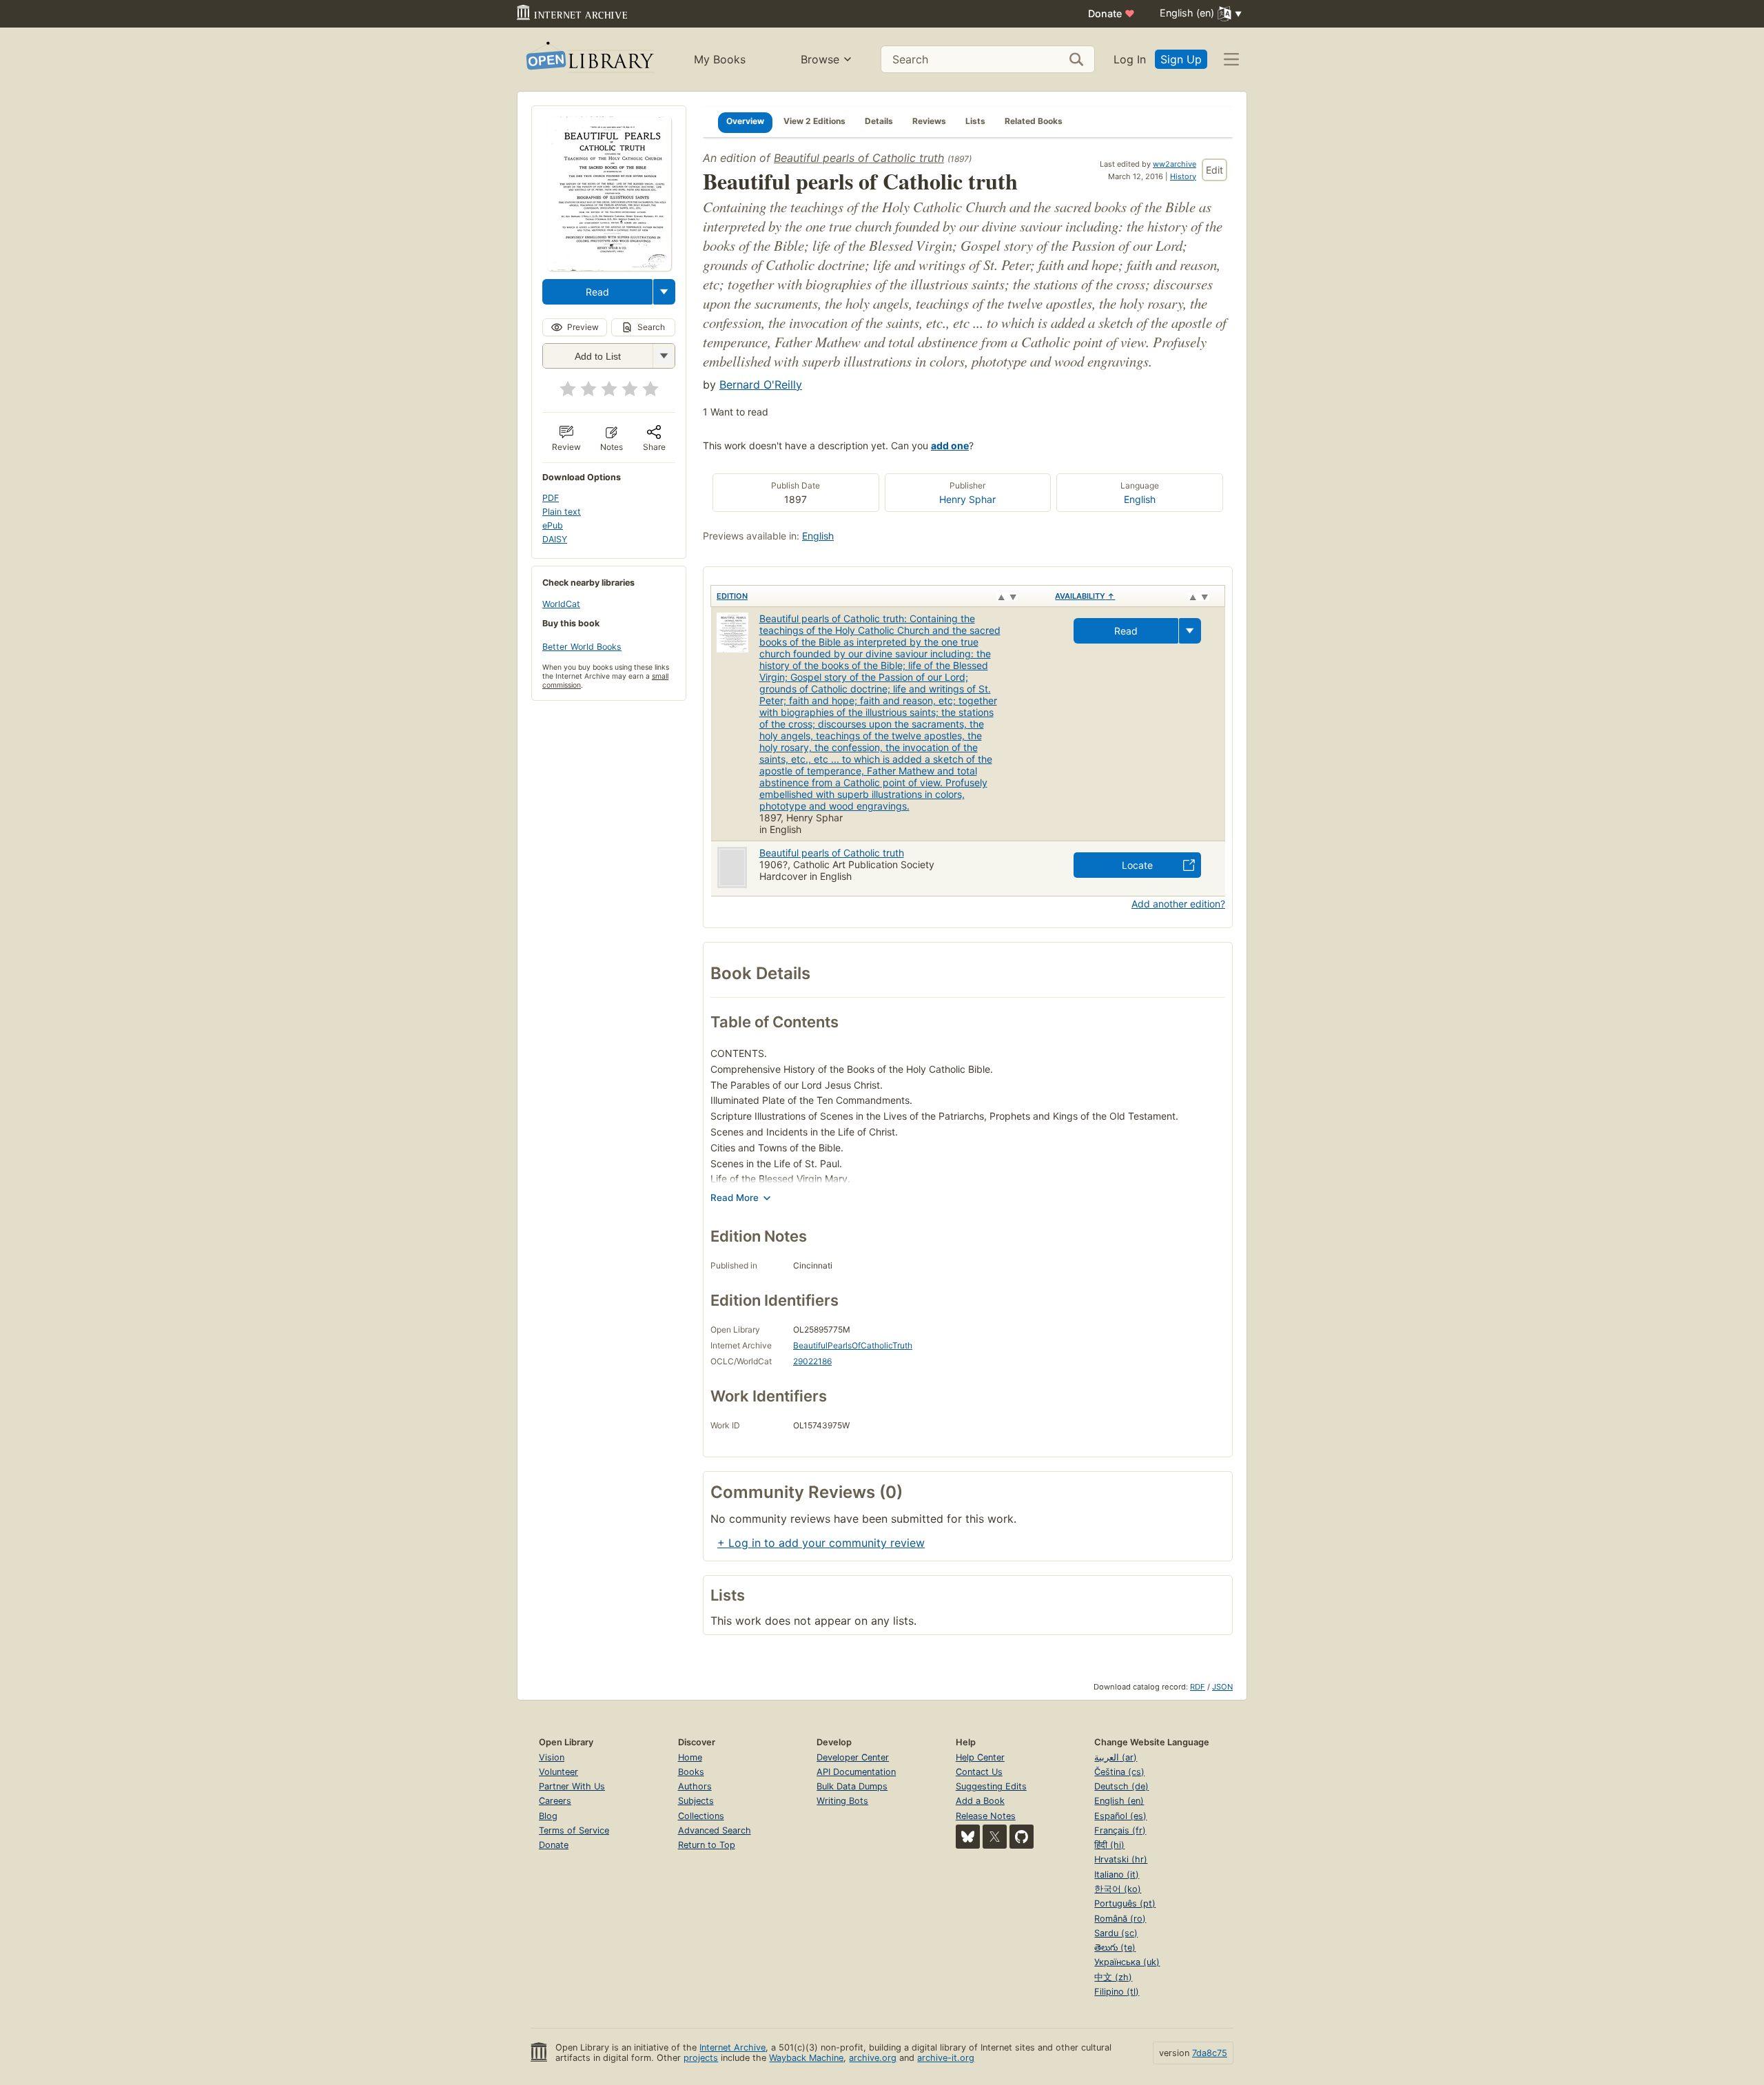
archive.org (873, 2058)
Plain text (562, 512)
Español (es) (1120, 1816)
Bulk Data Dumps (852, 1786)
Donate (1111, 13)
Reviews (929, 121)
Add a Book (980, 1801)
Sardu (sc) (1116, 1933)
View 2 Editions (814, 121)
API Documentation (856, 1772)
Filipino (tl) (1117, 1992)
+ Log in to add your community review (821, 1543)
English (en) (1119, 1801)
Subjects (696, 1801)
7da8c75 (1210, 2053)
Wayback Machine (806, 2058)
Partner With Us (572, 1786)
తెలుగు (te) (1115, 1948)
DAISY (555, 539)
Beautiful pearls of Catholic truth (859, 158)
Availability (1085, 596)
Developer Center (853, 1757)
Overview (745, 121)
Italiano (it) (1117, 1875)
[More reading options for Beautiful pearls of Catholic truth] (664, 356)
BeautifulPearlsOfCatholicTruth (853, 1345)
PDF (551, 498)
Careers (555, 1801)
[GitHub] (1022, 1837)
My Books (720, 59)
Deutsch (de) (1121, 1786)
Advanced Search (715, 1830)
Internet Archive (732, 2047)
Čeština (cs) (1119, 1772)
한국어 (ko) (1118, 1889)
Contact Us (979, 1772)
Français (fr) (1120, 1830)
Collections (701, 1816)
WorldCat (561, 604)
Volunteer (558, 1772)
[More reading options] (664, 292)
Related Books (1034, 121)
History (1183, 176)
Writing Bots (842, 1801)
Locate (1137, 865)
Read (597, 292)
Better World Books (582, 647)
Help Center (980, 1757)
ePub (553, 525)
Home (690, 1757)
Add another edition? (1178, 904)
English (1140, 499)
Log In (1130, 59)
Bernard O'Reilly (761, 384)
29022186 (812, 1361)
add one (950, 445)
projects (701, 2058)
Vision (552, 1757)
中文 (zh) (1113, 1977)
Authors (695, 1786)
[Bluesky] (968, 1837)
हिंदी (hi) (1109, 1845)
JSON (1222, 1687)
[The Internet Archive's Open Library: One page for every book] (589, 60)
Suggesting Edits (991, 1786)
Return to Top (707, 1845)
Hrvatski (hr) (1121, 1859)
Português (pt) (1125, 1903)
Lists (975, 121)
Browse (820, 59)
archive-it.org (946, 2058)
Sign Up (1181, 59)
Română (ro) (1120, 1919)
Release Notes (986, 1816)
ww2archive (1175, 164)
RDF (1198, 1687)
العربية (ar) (1116, 1757)
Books (691, 1772)
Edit (1214, 170)
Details (879, 121)
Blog (548, 1816)
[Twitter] (995, 1837)
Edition (732, 596)
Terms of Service (574, 1830)
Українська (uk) (1127, 1962)
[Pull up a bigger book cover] (609, 267)
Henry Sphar (967, 499)
